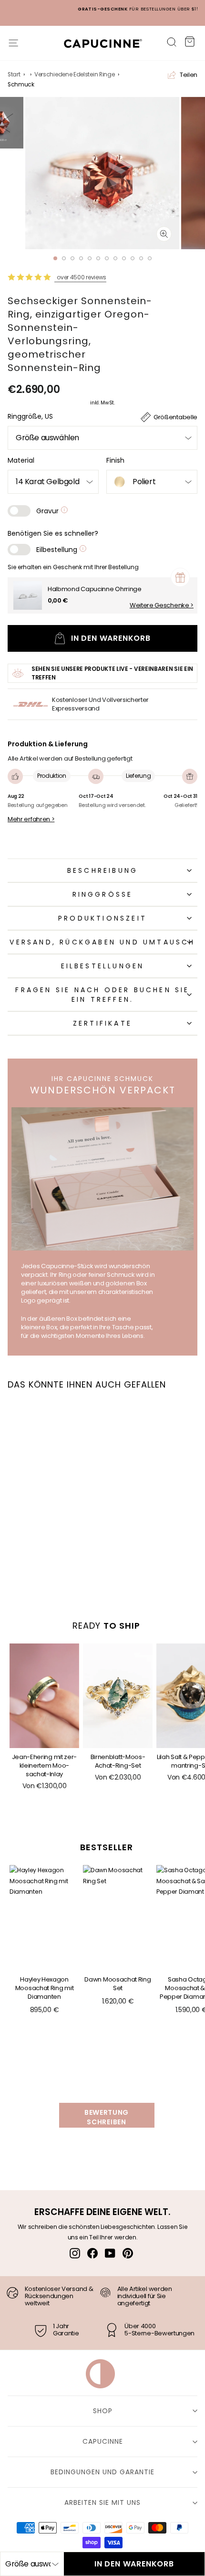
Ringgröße (103, 894)
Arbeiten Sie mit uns (102, 2502)
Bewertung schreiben (107, 2117)
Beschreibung (102, 870)
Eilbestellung (58, 550)
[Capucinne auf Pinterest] (128, 2253)
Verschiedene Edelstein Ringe (74, 74)
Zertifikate (102, 1023)
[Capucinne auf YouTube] (110, 2253)
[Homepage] (98, 46)
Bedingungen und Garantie (102, 2472)
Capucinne (103, 2441)
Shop (103, 2411)
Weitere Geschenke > (162, 605)
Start (14, 74)
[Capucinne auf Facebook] (92, 2253)
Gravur (48, 511)
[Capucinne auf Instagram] (75, 2253)
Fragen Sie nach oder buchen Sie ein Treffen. (102, 995)
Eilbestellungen (103, 966)
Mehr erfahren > (31, 819)
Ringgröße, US (30, 416)
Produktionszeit (102, 918)
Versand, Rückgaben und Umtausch (102, 942)
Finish (115, 460)
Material (21, 460)
